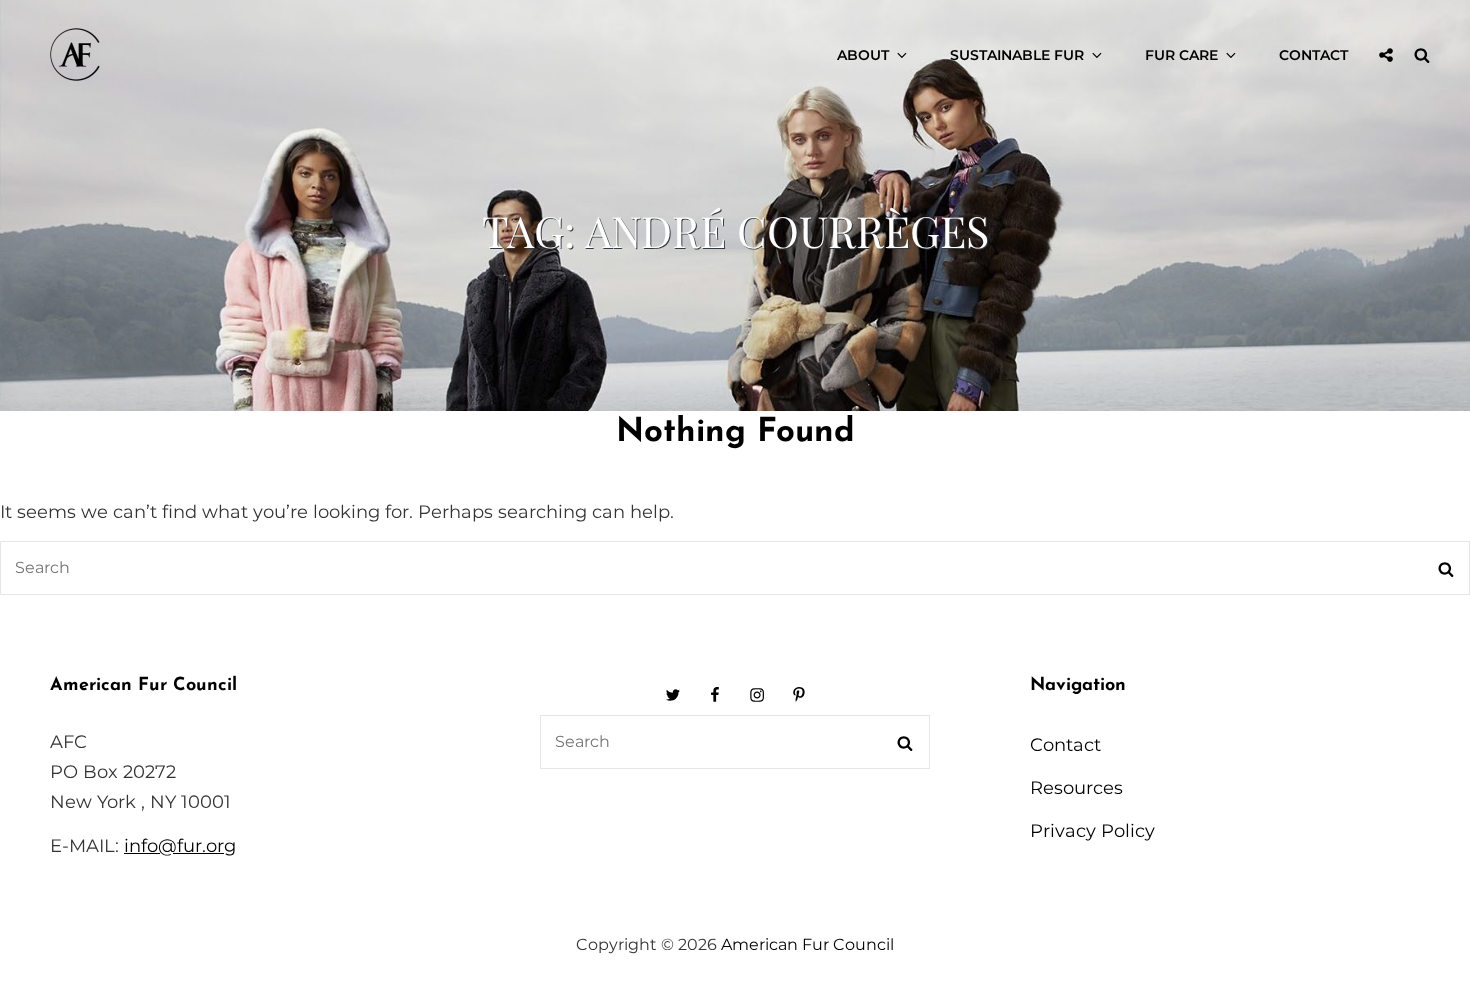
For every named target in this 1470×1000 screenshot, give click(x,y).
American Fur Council (807, 944)
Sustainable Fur (1017, 55)
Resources (1076, 788)
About (863, 55)
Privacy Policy (1092, 831)
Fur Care (1181, 55)
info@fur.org (180, 846)
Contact (1313, 55)
